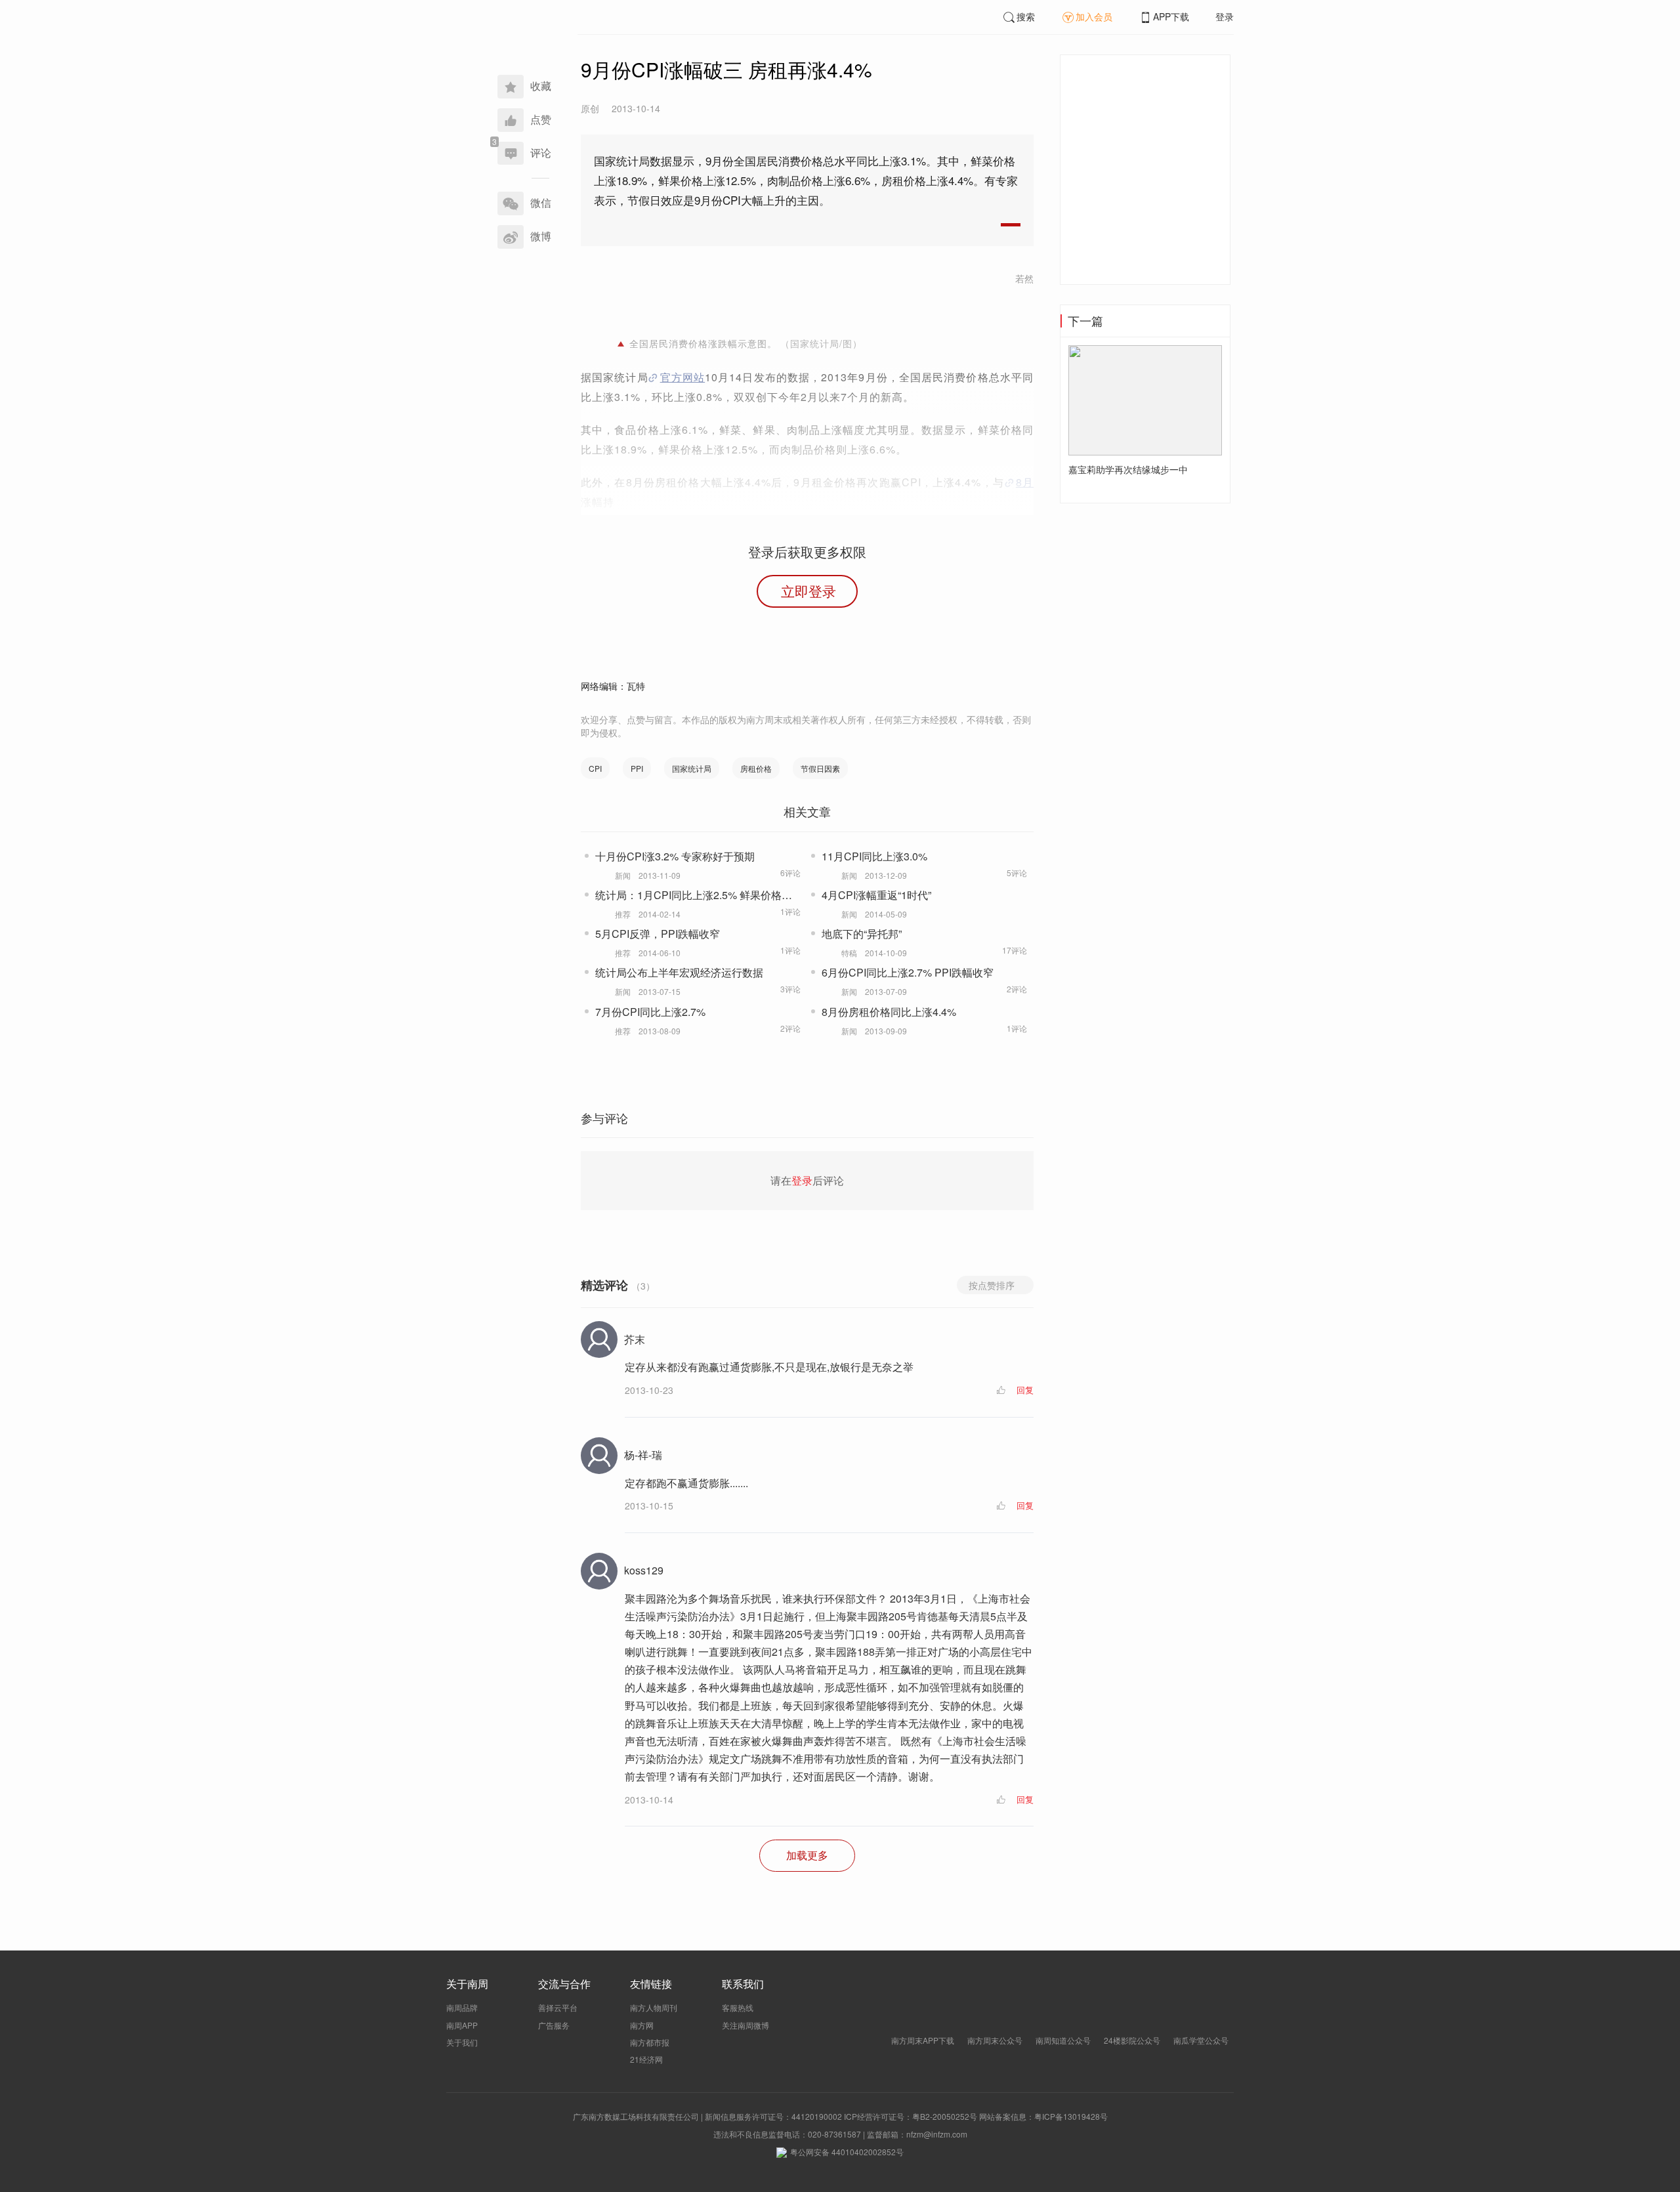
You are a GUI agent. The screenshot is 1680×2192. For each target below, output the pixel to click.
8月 (1025, 482)
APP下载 (1171, 16)
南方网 (642, 2025)
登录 (1225, 16)
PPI (637, 768)
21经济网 (646, 2059)
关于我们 (462, 2042)
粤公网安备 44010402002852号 (847, 2152)
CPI (595, 768)
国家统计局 (692, 768)
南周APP (462, 2025)
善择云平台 (558, 2007)
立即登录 (808, 591)
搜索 (1026, 16)
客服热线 (738, 2007)
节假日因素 (820, 768)
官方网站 (683, 377)
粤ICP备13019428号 (1071, 2116)
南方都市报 (650, 2042)
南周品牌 (462, 2007)
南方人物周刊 (654, 2007)
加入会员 (1094, 16)
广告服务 (554, 2025)
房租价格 (756, 768)
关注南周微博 (745, 2025)
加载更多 (807, 1855)
